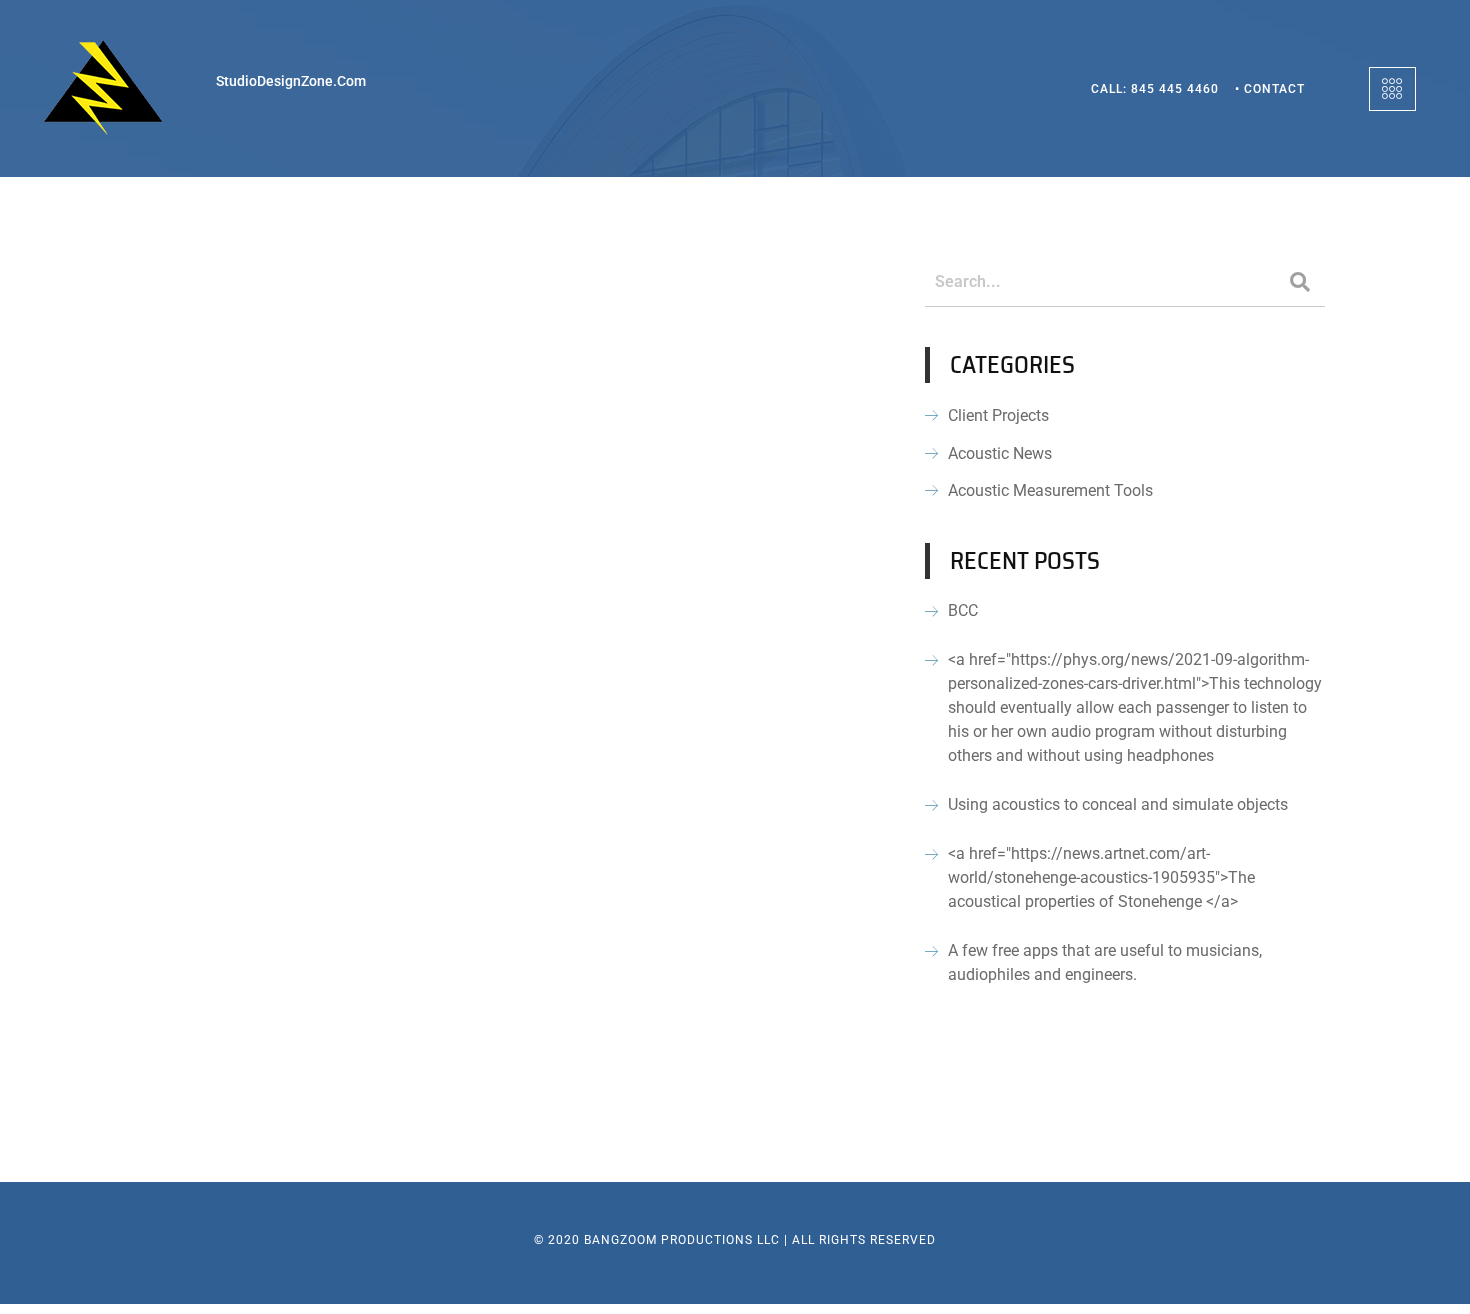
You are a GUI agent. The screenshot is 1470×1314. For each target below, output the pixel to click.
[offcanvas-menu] (1392, 89)
